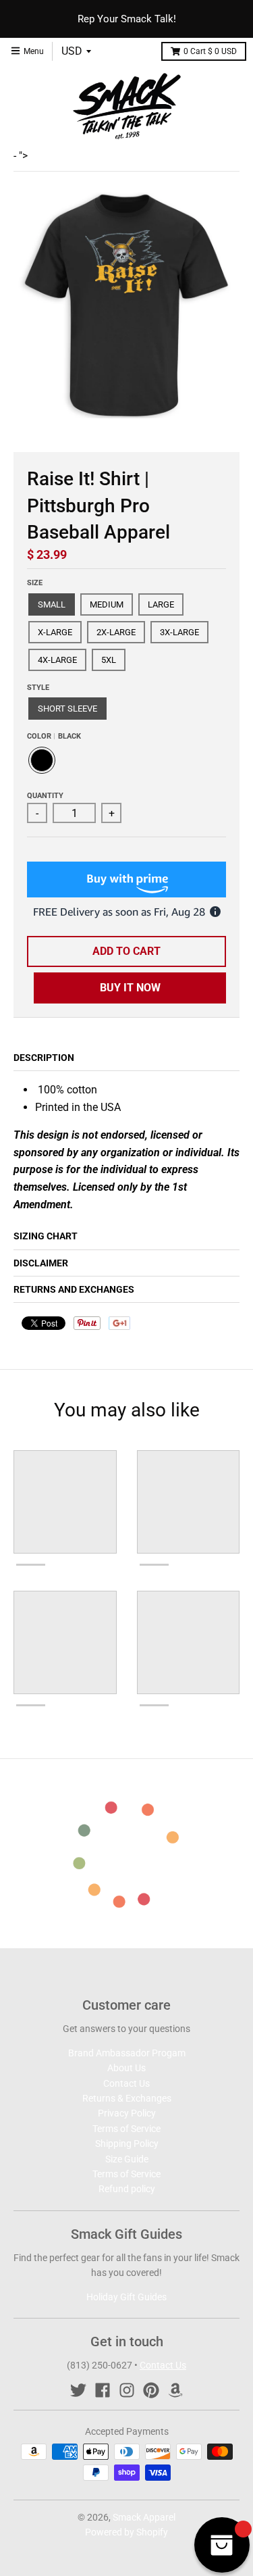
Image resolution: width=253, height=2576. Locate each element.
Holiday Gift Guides (126, 2297)
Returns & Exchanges (127, 2098)
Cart (210, 51)
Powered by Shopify (126, 2532)
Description (44, 1058)
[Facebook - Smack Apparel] (103, 2390)
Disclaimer (41, 1263)
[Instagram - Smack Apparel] (127, 2390)
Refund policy (127, 2189)
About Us (126, 2068)
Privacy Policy (127, 2113)
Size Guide (127, 2159)
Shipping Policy (127, 2144)
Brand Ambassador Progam (127, 2053)
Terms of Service (126, 2129)
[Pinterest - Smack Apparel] (151, 2390)
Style (38, 688)
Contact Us (126, 2083)
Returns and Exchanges (74, 1289)
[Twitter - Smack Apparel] (78, 2390)
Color (54, 736)
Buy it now (130, 988)
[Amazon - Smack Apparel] (175, 2390)
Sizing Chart (46, 1236)
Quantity (45, 796)
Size (35, 583)
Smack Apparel (144, 2517)
